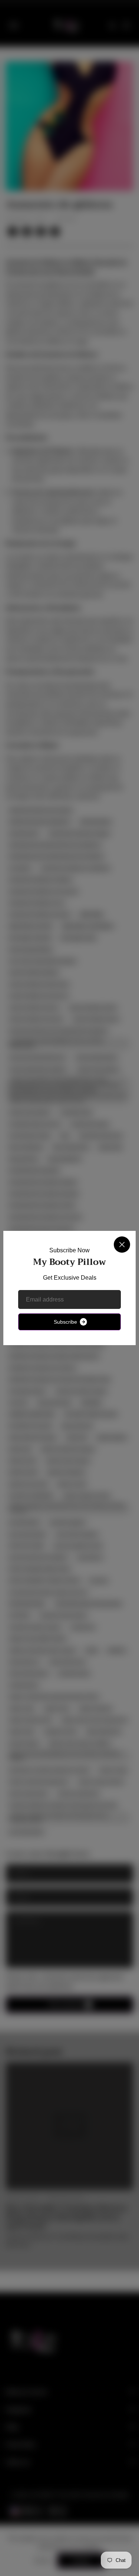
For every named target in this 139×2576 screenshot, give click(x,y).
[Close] (122, 1245)
